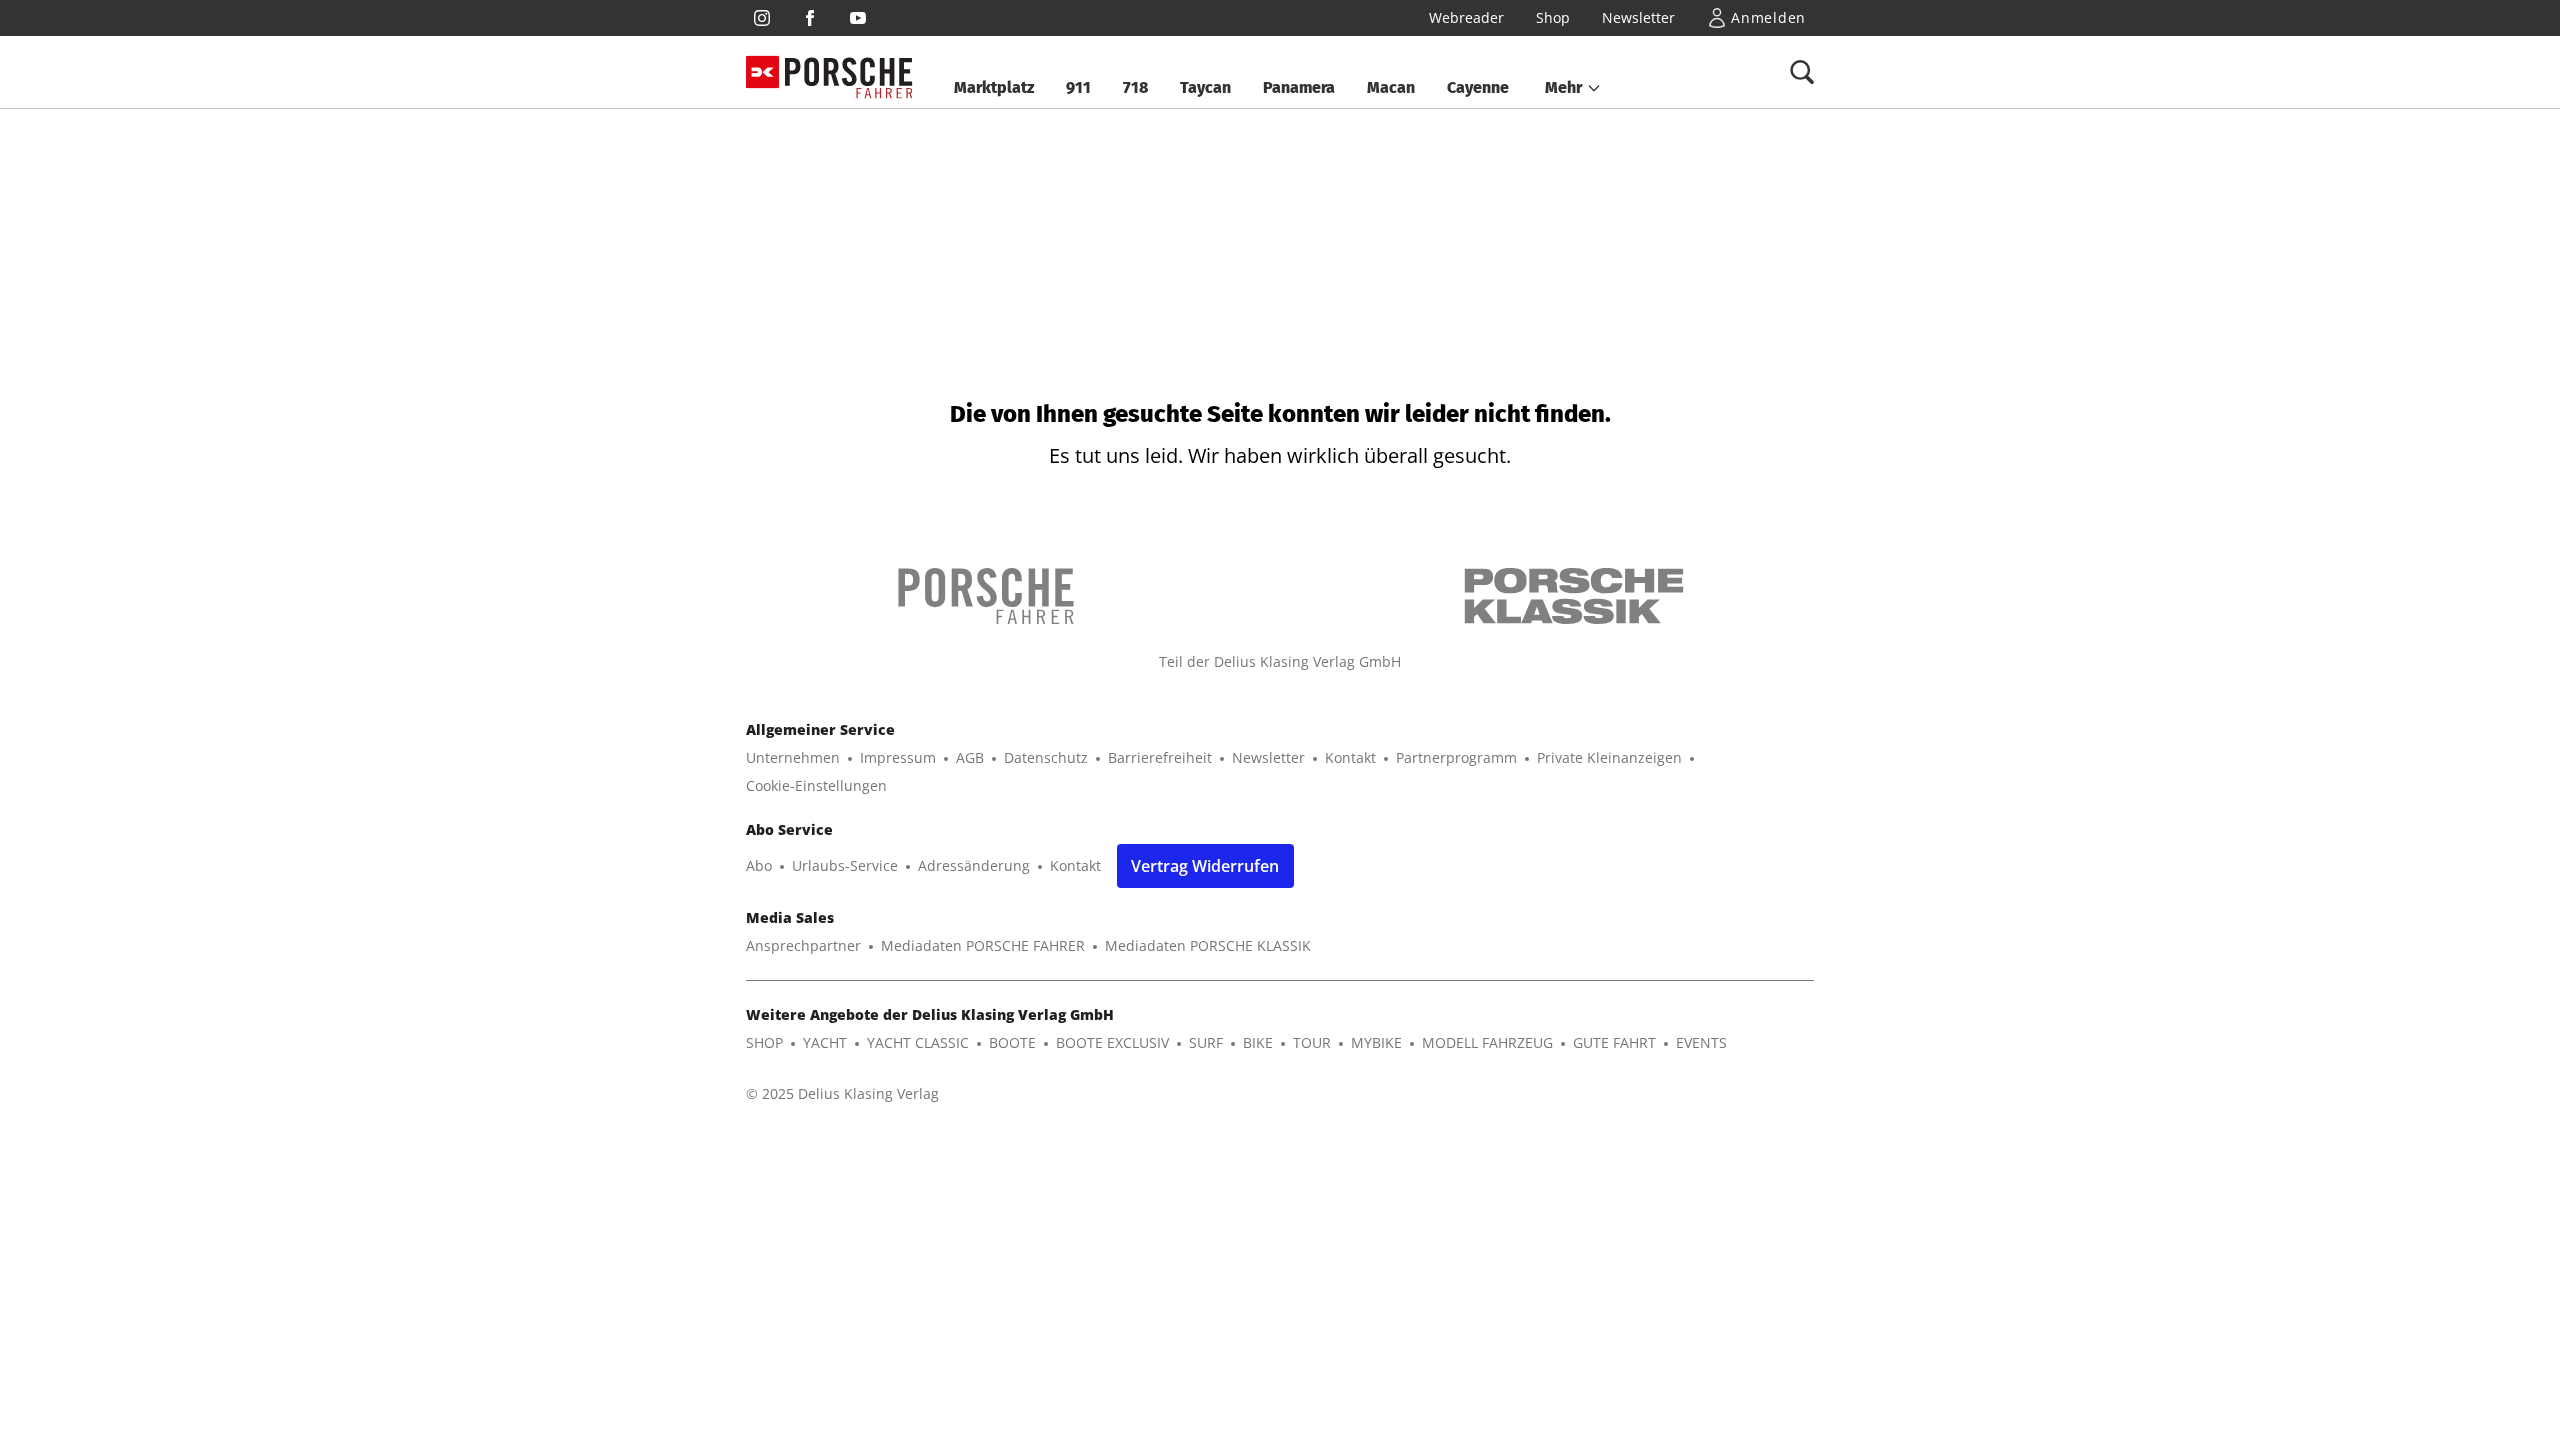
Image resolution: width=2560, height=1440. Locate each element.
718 (1135, 87)
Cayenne (1478, 87)
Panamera (1299, 87)
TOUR (1312, 1042)
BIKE (1258, 1042)
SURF (1206, 1042)
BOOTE (1012, 1042)
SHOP (764, 1042)
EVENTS (1701, 1042)
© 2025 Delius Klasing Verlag (842, 1093)
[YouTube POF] (858, 18)
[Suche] (1802, 72)
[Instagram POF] (762, 18)
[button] (1573, 88)
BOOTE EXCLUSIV (1112, 1042)
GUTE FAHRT (1614, 1042)
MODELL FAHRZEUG (1487, 1042)
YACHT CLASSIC (918, 1042)
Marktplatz (994, 87)
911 (1078, 87)
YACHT (825, 1042)
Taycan (1205, 87)
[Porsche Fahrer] (849, 72)
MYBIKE (1376, 1042)
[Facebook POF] (810, 18)
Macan (1391, 87)
